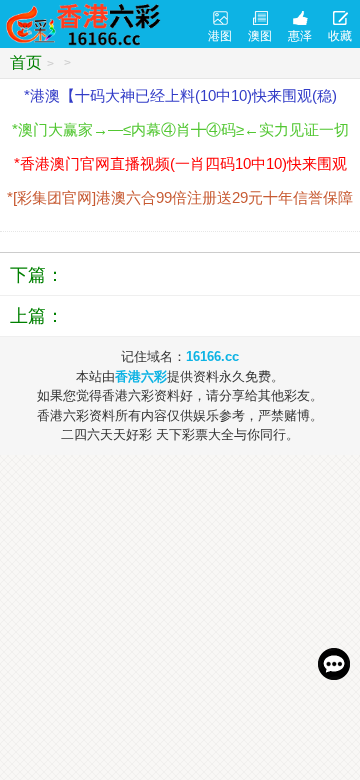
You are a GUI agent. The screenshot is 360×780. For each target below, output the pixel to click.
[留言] (334, 664)
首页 (26, 62)
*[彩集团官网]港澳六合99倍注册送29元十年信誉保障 (180, 197)
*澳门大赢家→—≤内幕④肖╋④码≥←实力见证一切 (180, 129)
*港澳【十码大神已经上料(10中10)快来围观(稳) (180, 95)
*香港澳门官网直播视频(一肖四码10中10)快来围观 (180, 163)
